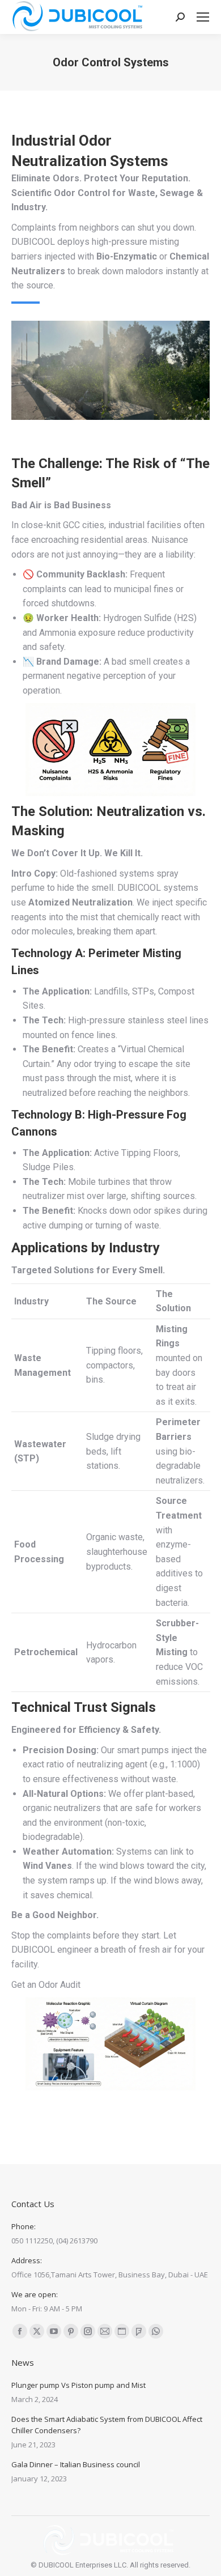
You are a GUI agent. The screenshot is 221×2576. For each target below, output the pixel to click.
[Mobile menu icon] (203, 17)
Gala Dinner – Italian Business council (76, 2464)
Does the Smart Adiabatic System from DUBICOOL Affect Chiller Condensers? (107, 2425)
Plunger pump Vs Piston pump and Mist (78, 2385)
